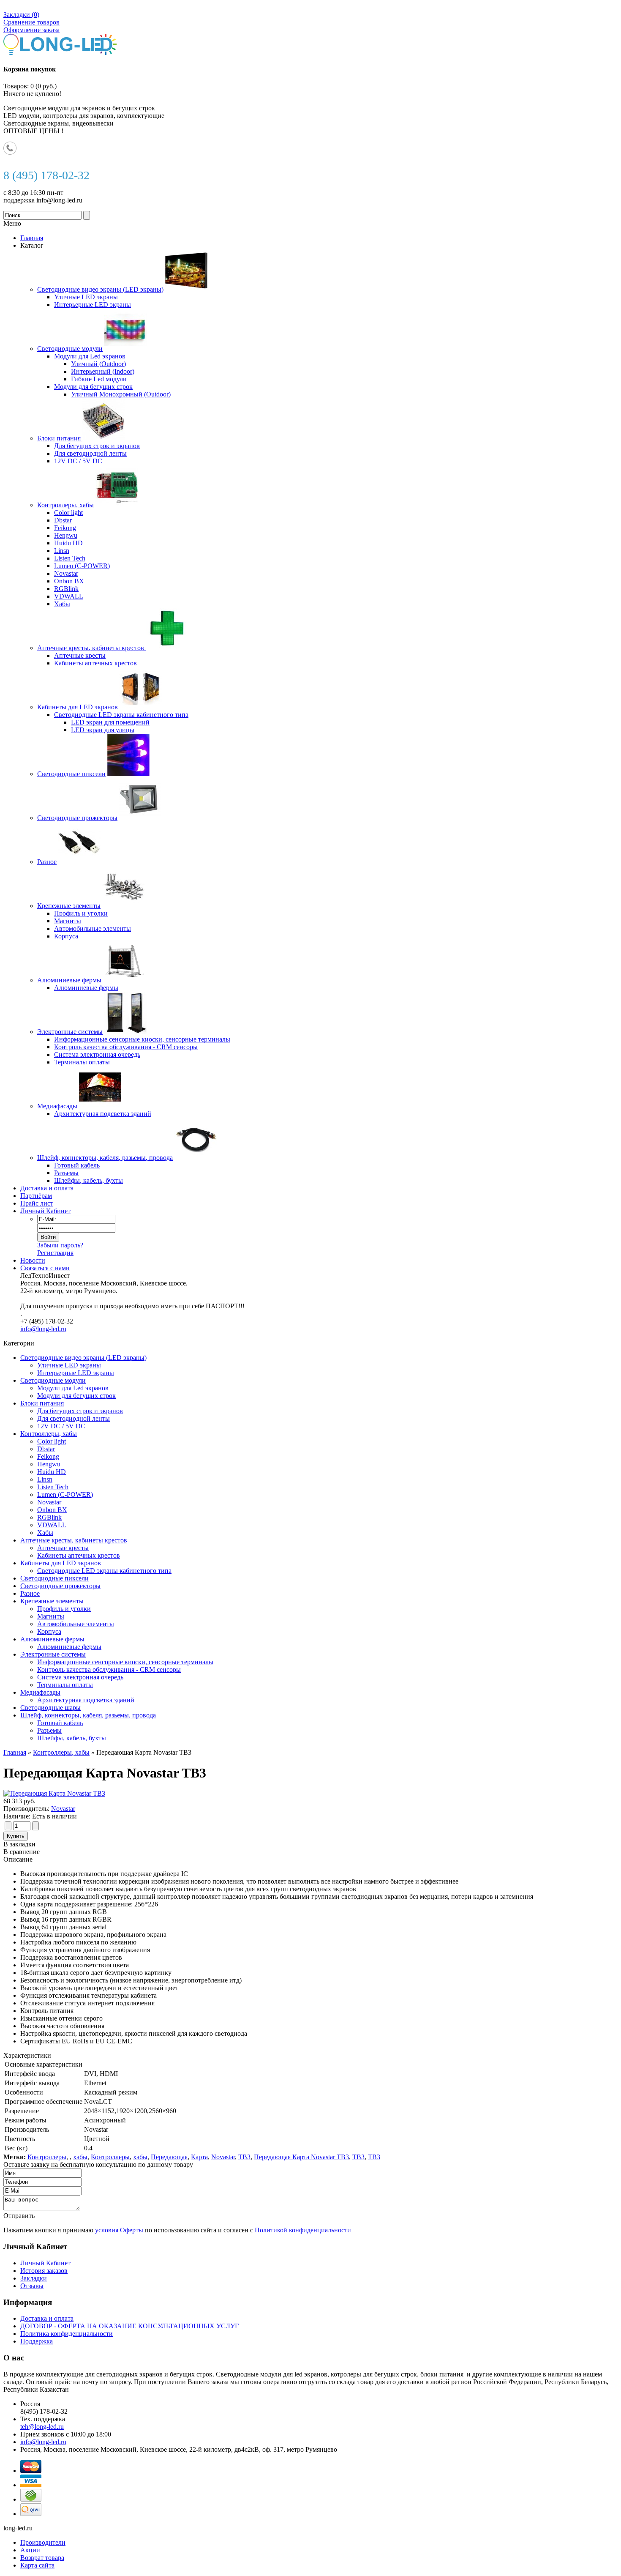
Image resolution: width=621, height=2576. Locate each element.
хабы (80, 2157)
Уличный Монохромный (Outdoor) (121, 394)
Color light (52, 1441)
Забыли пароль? (60, 1245)
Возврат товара (42, 2558)
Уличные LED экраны (69, 1365)
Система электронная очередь (80, 1677)
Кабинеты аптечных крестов (79, 1555)
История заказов (44, 2271)
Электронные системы (53, 1654)
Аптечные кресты (63, 1548)
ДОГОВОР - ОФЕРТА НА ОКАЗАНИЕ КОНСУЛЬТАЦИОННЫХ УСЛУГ (129, 2326)
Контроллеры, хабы (49, 1434)
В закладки (19, 1844)
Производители (43, 2542)
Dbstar (46, 1449)
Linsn (45, 1479)
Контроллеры (47, 2157)
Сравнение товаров (31, 22)
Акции (30, 2550)
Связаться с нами (45, 1268)
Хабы (45, 1533)
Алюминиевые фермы (52, 1639)
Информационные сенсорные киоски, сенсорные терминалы (125, 1662)
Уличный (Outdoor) (98, 364)
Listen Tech (53, 1487)
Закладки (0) (21, 15)
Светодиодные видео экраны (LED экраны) (83, 1358)
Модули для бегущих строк (76, 1396)
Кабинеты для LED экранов (61, 1563)
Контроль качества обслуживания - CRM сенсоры (109, 1669)
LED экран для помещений (110, 722)
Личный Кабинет (45, 1211)
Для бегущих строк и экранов (80, 1411)
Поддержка (37, 2341)
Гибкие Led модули (99, 379)
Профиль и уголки (64, 1609)
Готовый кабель (60, 1723)
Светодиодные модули (53, 1380)
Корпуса (49, 1631)
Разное (30, 1593)
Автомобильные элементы (76, 1624)
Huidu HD (52, 1472)
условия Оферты (119, 2230)
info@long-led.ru (43, 1329)
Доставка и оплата (47, 1188)
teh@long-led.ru (42, 2427)
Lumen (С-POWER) (65, 1494)
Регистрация (55, 1253)
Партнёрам (36, 1196)
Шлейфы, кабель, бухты (72, 1738)
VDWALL (52, 1525)
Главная (15, 1752)
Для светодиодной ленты (74, 1418)
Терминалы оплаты (65, 1685)
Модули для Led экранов (73, 1388)
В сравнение (22, 1852)
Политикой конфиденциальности (303, 2230)
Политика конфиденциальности (67, 2334)
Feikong (48, 1456)
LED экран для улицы (103, 730)
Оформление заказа (31, 30)
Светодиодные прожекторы (60, 1586)
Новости (33, 1260)
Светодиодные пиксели (54, 1578)
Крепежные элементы (52, 1601)
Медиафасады (40, 1692)
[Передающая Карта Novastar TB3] (54, 1793)
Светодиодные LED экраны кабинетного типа (104, 1571)
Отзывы (32, 2286)
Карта (199, 2157)
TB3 (244, 2157)
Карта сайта (37, 2565)
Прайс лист (37, 1203)
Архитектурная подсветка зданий (86, 1700)
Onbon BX (52, 1510)
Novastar (49, 1502)
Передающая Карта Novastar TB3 (301, 2157)
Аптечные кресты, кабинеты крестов (74, 1540)
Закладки (34, 2278)
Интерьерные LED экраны (76, 1373)
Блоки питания (42, 1403)
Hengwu (49, 1464)
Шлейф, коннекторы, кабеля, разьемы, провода (88, 1715)
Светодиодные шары (50, 1708)
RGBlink (49, 1517)
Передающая (169, 2157)
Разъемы (49, 1730)
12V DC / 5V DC (61, 1426)
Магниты (51, 1616)
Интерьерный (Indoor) (103, 371)
